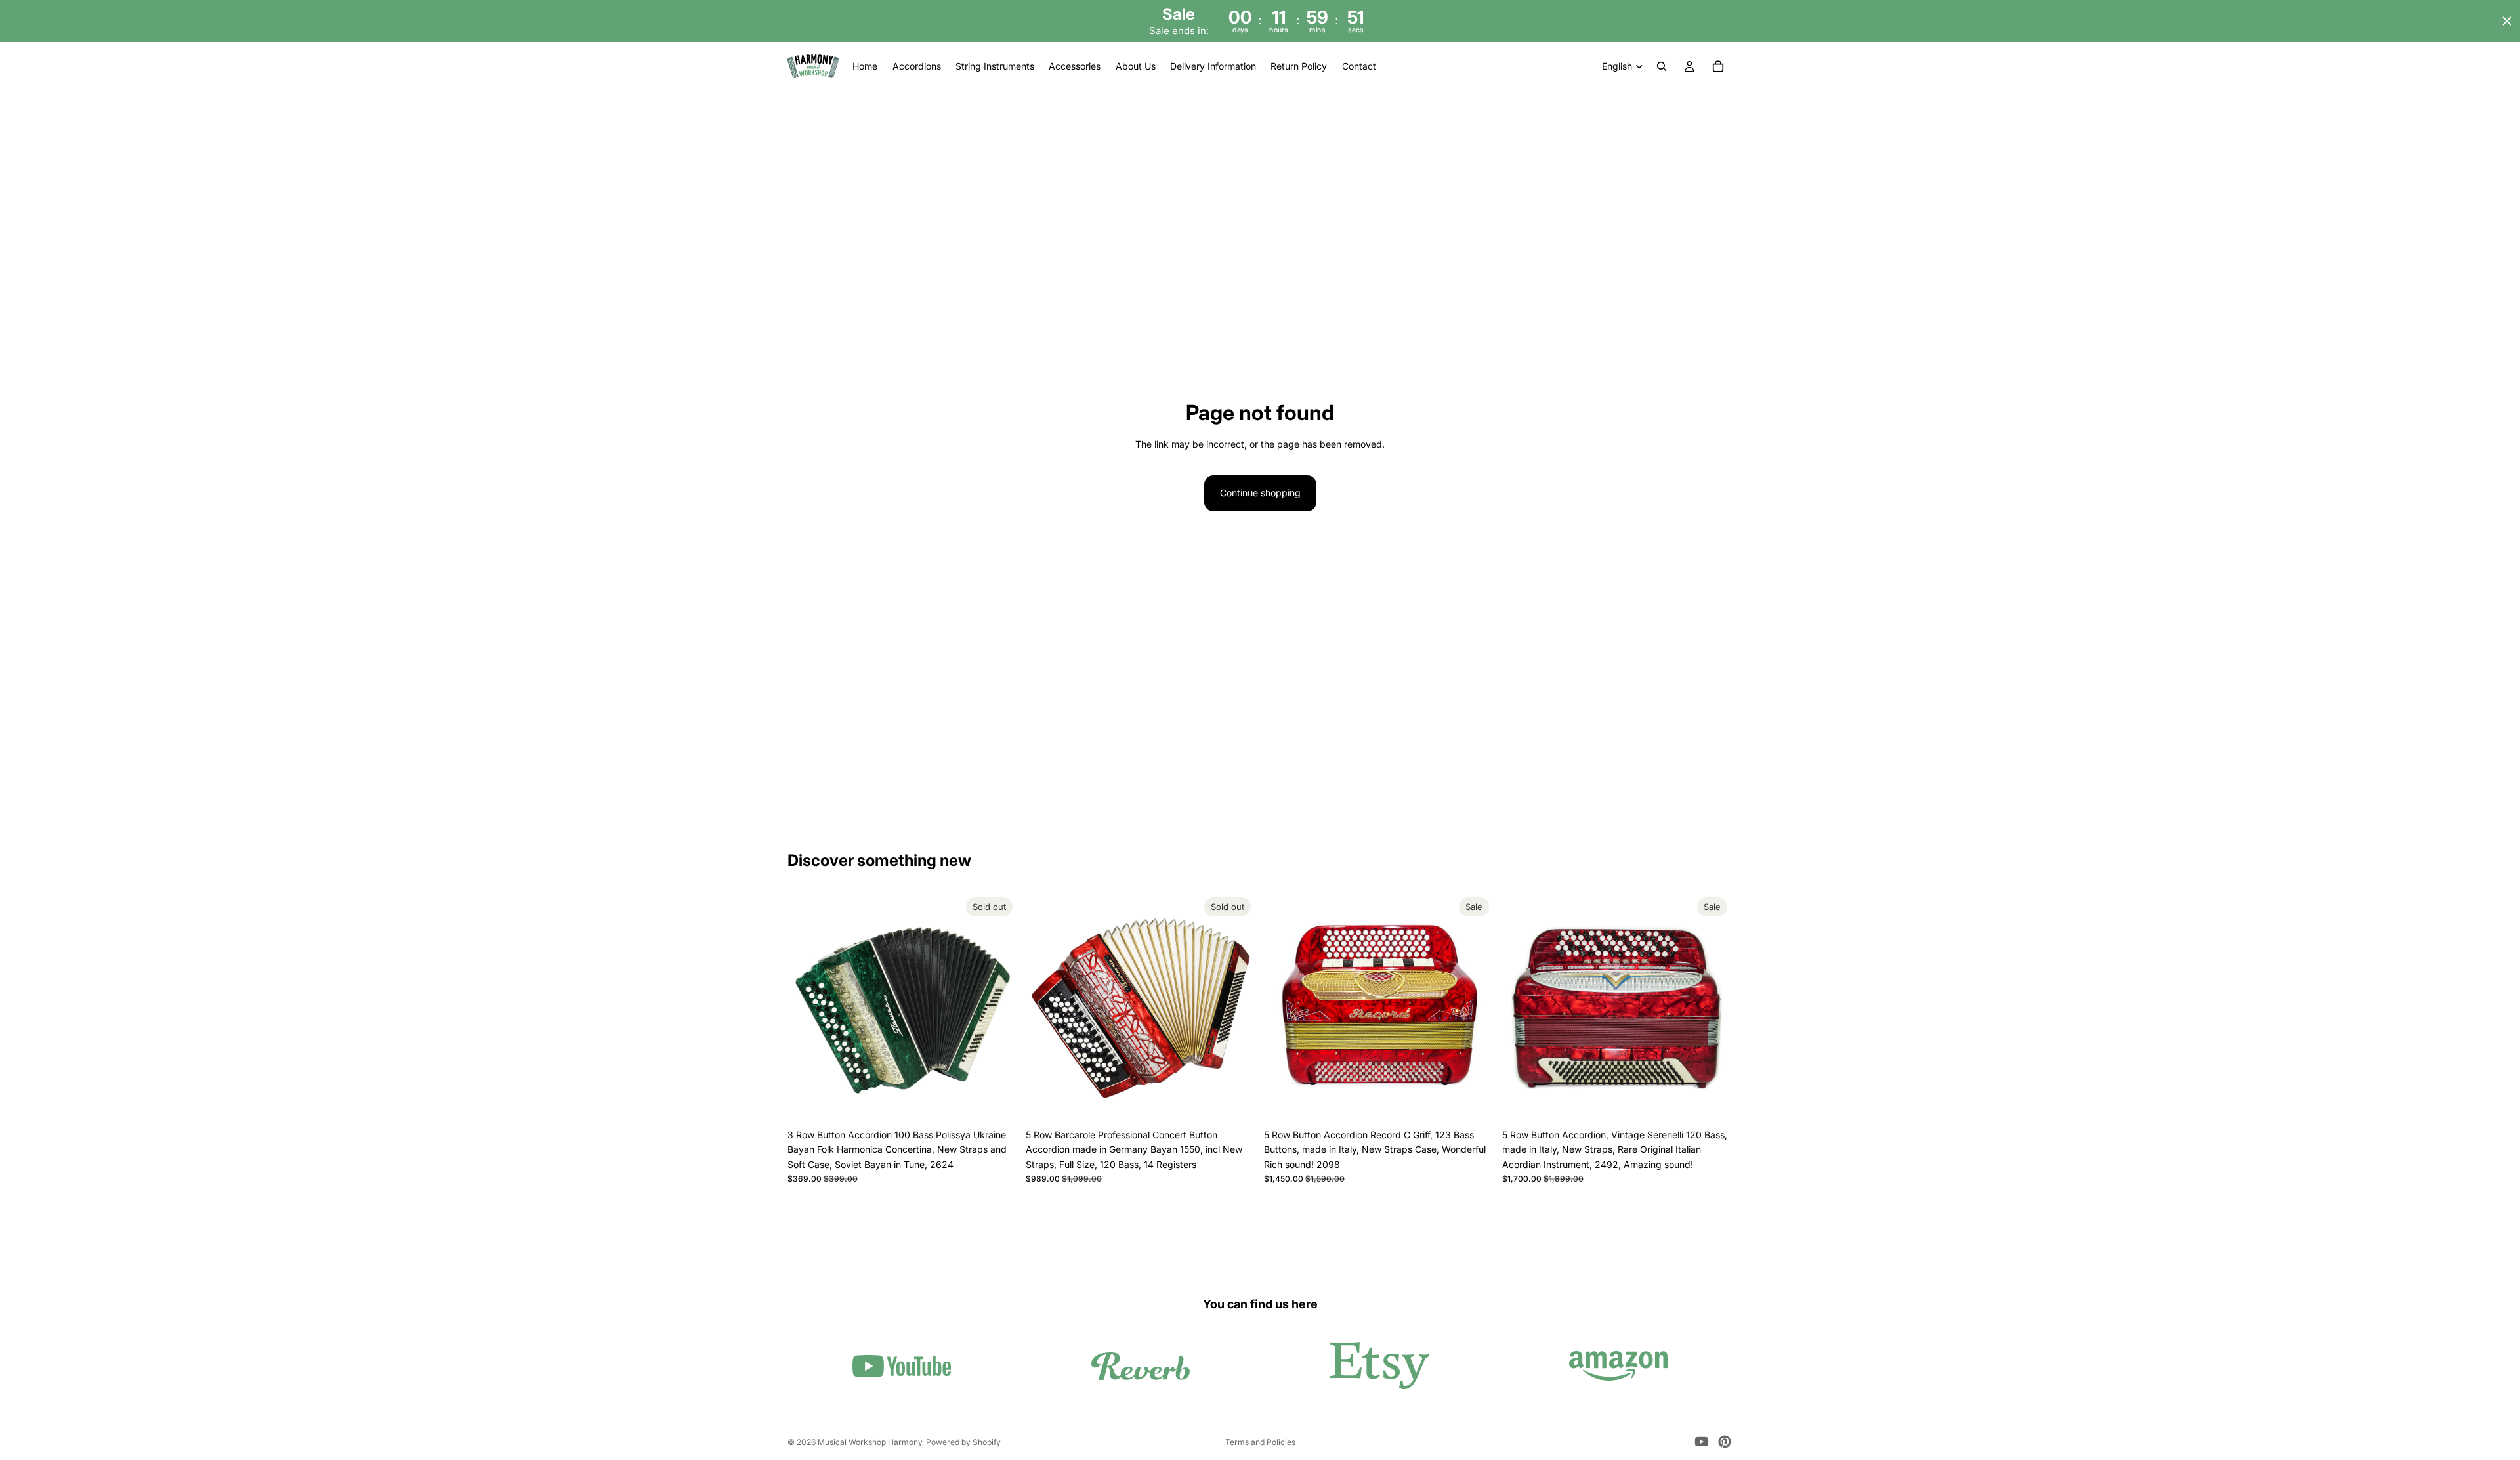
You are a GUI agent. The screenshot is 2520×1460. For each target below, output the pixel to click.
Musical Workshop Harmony (870, 1442)
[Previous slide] (807, 1007)
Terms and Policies (1260, 1442)
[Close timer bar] (2507, 21)
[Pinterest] (1725, 1442)
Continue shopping (1260, 493)
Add (1485, 1102)
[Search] (1662, 67)
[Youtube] (1702, 1442)
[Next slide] (998, 1007)
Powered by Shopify (963, 1442)
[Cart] (1718, 67)
